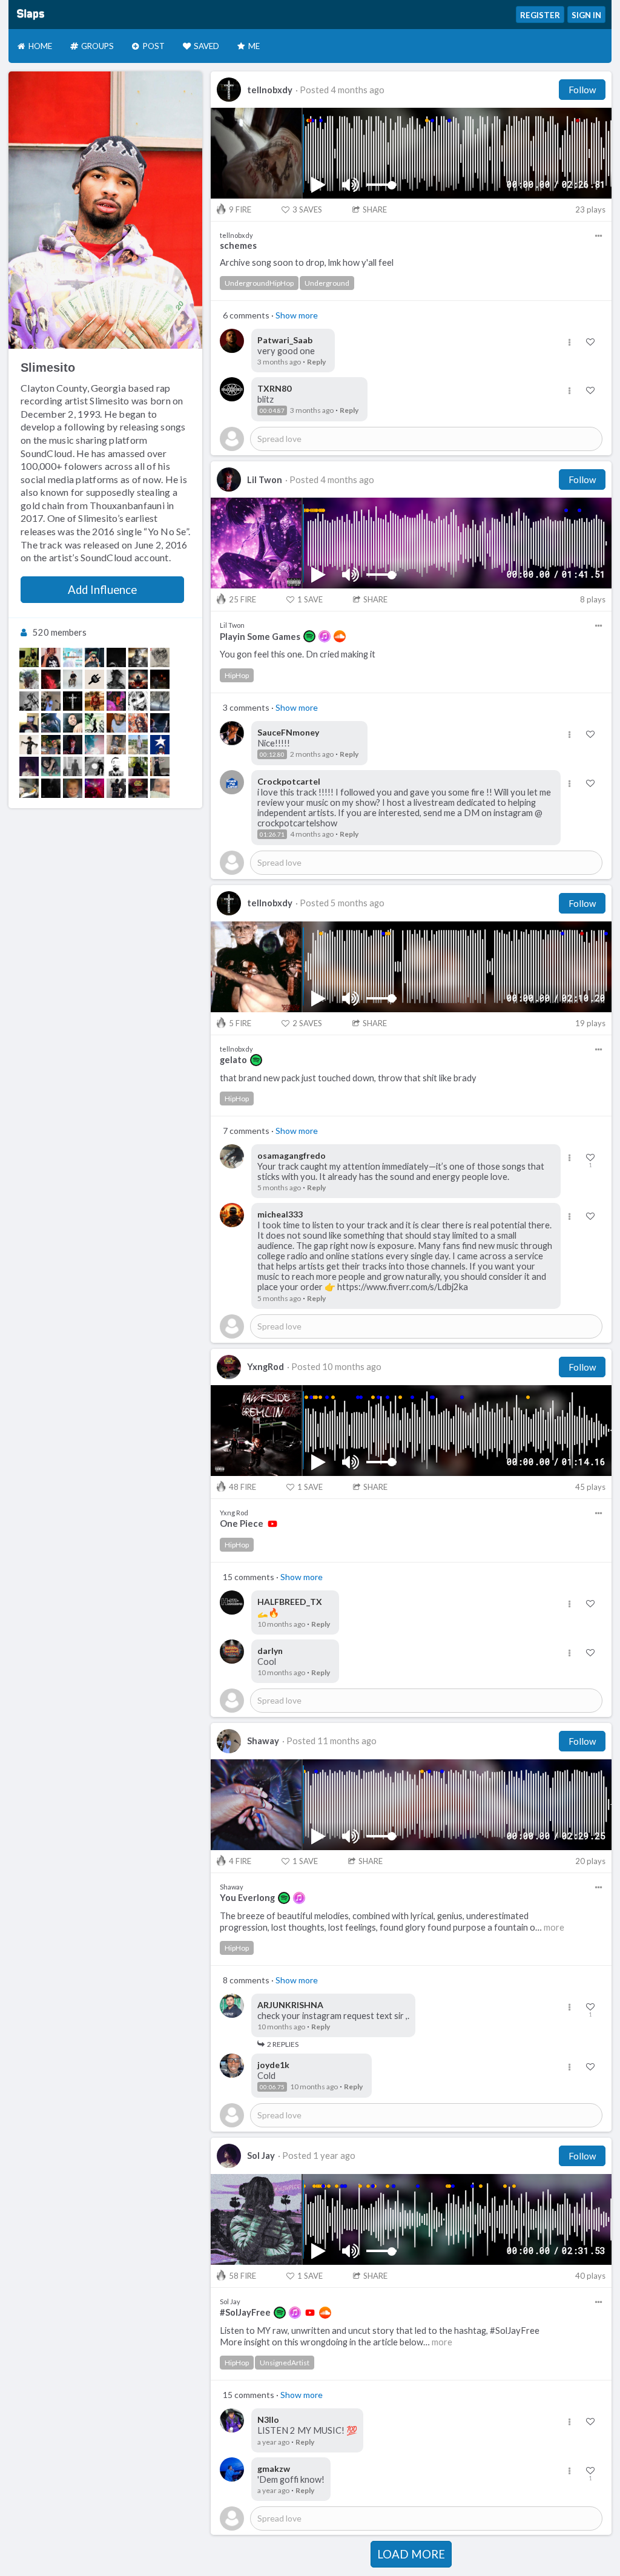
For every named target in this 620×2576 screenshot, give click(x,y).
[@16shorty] (160, 788)
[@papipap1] (94, 723)
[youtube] (272, 1524)
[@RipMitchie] (73, 788)
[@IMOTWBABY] (138, 723)
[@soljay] (29, 766)
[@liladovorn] (94, 701)
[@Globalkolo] (160, 745)
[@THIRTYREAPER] (160, 766)
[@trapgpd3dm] (138, 679)
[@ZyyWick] (94, 788)
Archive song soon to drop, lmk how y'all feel (307, 262)
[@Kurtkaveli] (116, 679)
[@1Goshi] (29, 788)
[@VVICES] (160, 679)
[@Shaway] (51, 701)
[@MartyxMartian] (73, 657)
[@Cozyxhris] (138, 766)
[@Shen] (116, 766)
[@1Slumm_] (73, 723)
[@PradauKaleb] (160, 701)
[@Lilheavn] (160, 657)
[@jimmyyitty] (116, 657)
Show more (297, 315)
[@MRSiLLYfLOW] (116, 788)
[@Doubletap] (73, 766)
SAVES (307, 209)
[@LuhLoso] (138, 657)
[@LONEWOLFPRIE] (29, 723)
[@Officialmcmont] (94, 657)
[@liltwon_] (73, 745)
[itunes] (325, 636)
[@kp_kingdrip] (51, 788)
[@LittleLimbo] (94, 766)
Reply (316, 362)
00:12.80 (272, 754)
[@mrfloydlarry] (29, 701)
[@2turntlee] (29, 657)
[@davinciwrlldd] (116, 701)
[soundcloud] (340, 636)
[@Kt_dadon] (138, 745)
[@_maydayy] (51, 745)
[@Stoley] (51, 657)
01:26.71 (272, 834)
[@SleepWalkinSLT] (116, 745)
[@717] (51, 679)
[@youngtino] (116, 723)
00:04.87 (272, 410)
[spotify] (309, 636)
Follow (582, 90)
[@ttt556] (160, 723)
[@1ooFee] (94, 745)
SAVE (310, 599)
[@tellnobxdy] (73, 701)
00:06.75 (272, 2087)
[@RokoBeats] (94, 679)
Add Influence (102, 590)
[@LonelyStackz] (51, 723)
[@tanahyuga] (51, 766)
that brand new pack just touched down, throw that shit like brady (348, 1078)
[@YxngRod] (138, 788)
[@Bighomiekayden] (29, 679)
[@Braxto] (73, 679)
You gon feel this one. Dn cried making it (298, 654)
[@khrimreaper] (138, 701)
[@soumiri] (29, 745)
